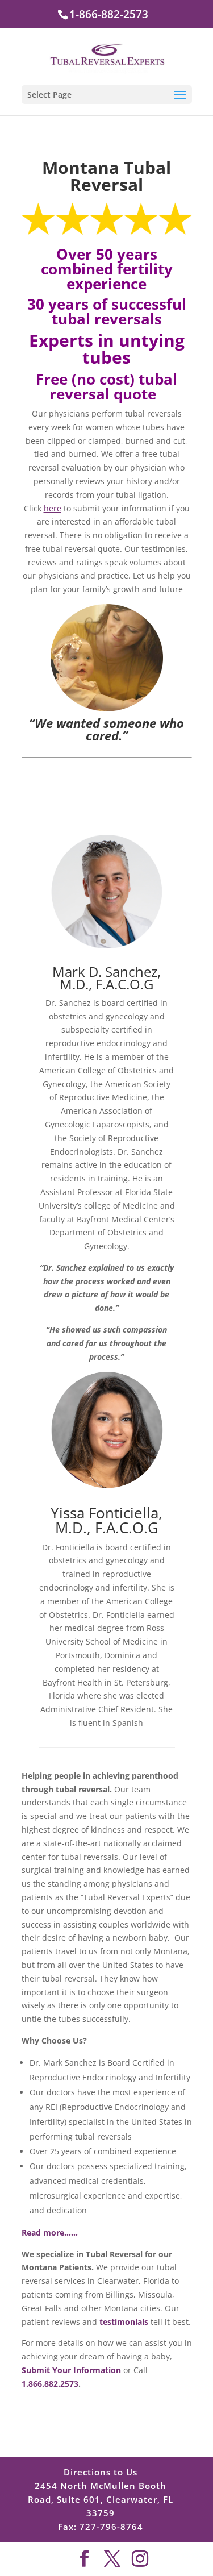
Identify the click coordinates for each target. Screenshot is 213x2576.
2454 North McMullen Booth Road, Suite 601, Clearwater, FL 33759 (101, 2499)
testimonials (124, 2322)
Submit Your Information (71, 2370)
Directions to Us (101, 2472)
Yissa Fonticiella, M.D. (106, 1522)
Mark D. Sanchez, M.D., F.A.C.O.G (106, 978)
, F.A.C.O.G (123, 1528)
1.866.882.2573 (50, 2384)
